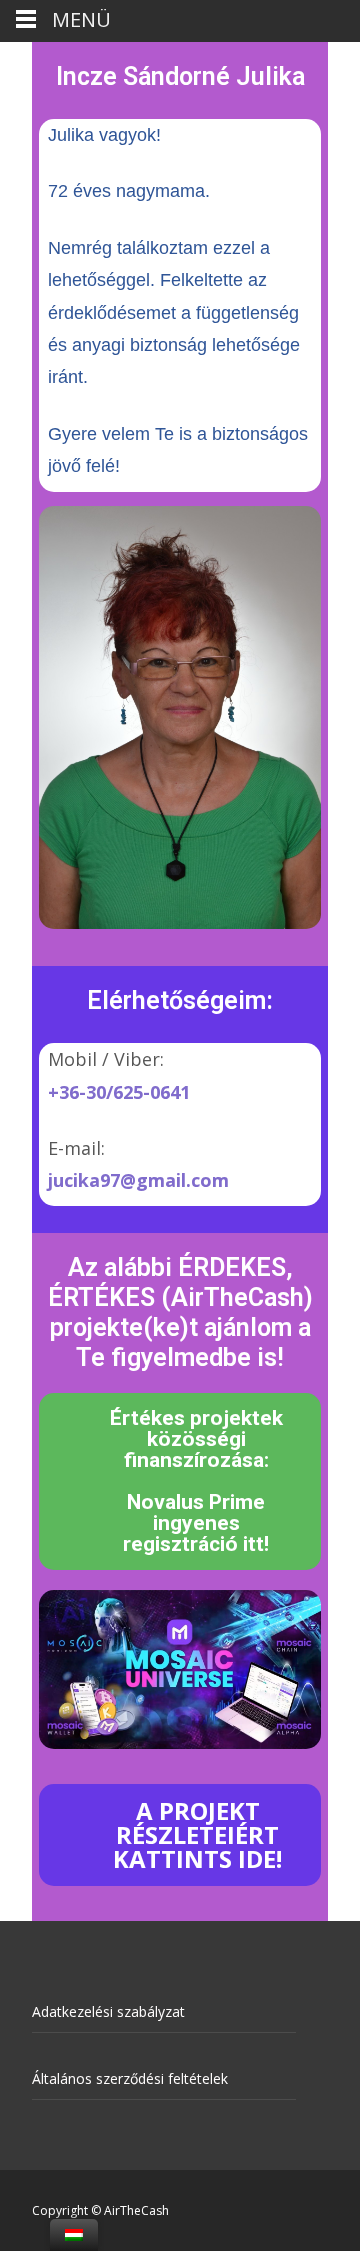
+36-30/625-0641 (119, 1092)
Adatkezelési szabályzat (108, 2011)
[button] (180, 1481)
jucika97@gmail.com (138, 1180)
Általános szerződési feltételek (130, 2078)
